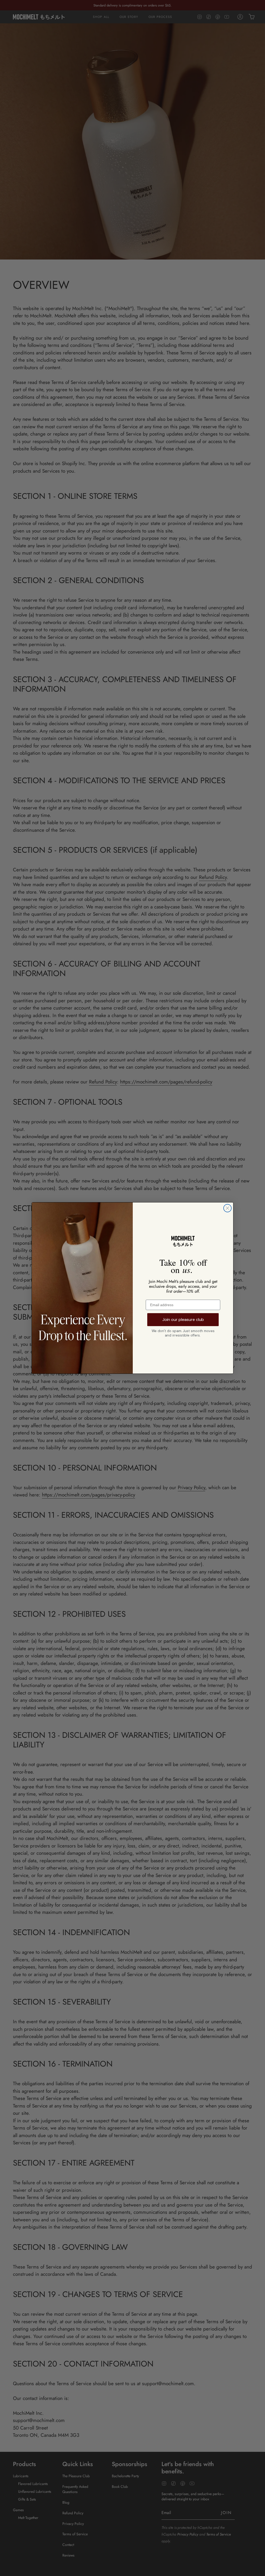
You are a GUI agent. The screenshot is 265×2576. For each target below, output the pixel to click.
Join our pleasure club (183, 1319)
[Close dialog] (227, 1208)
